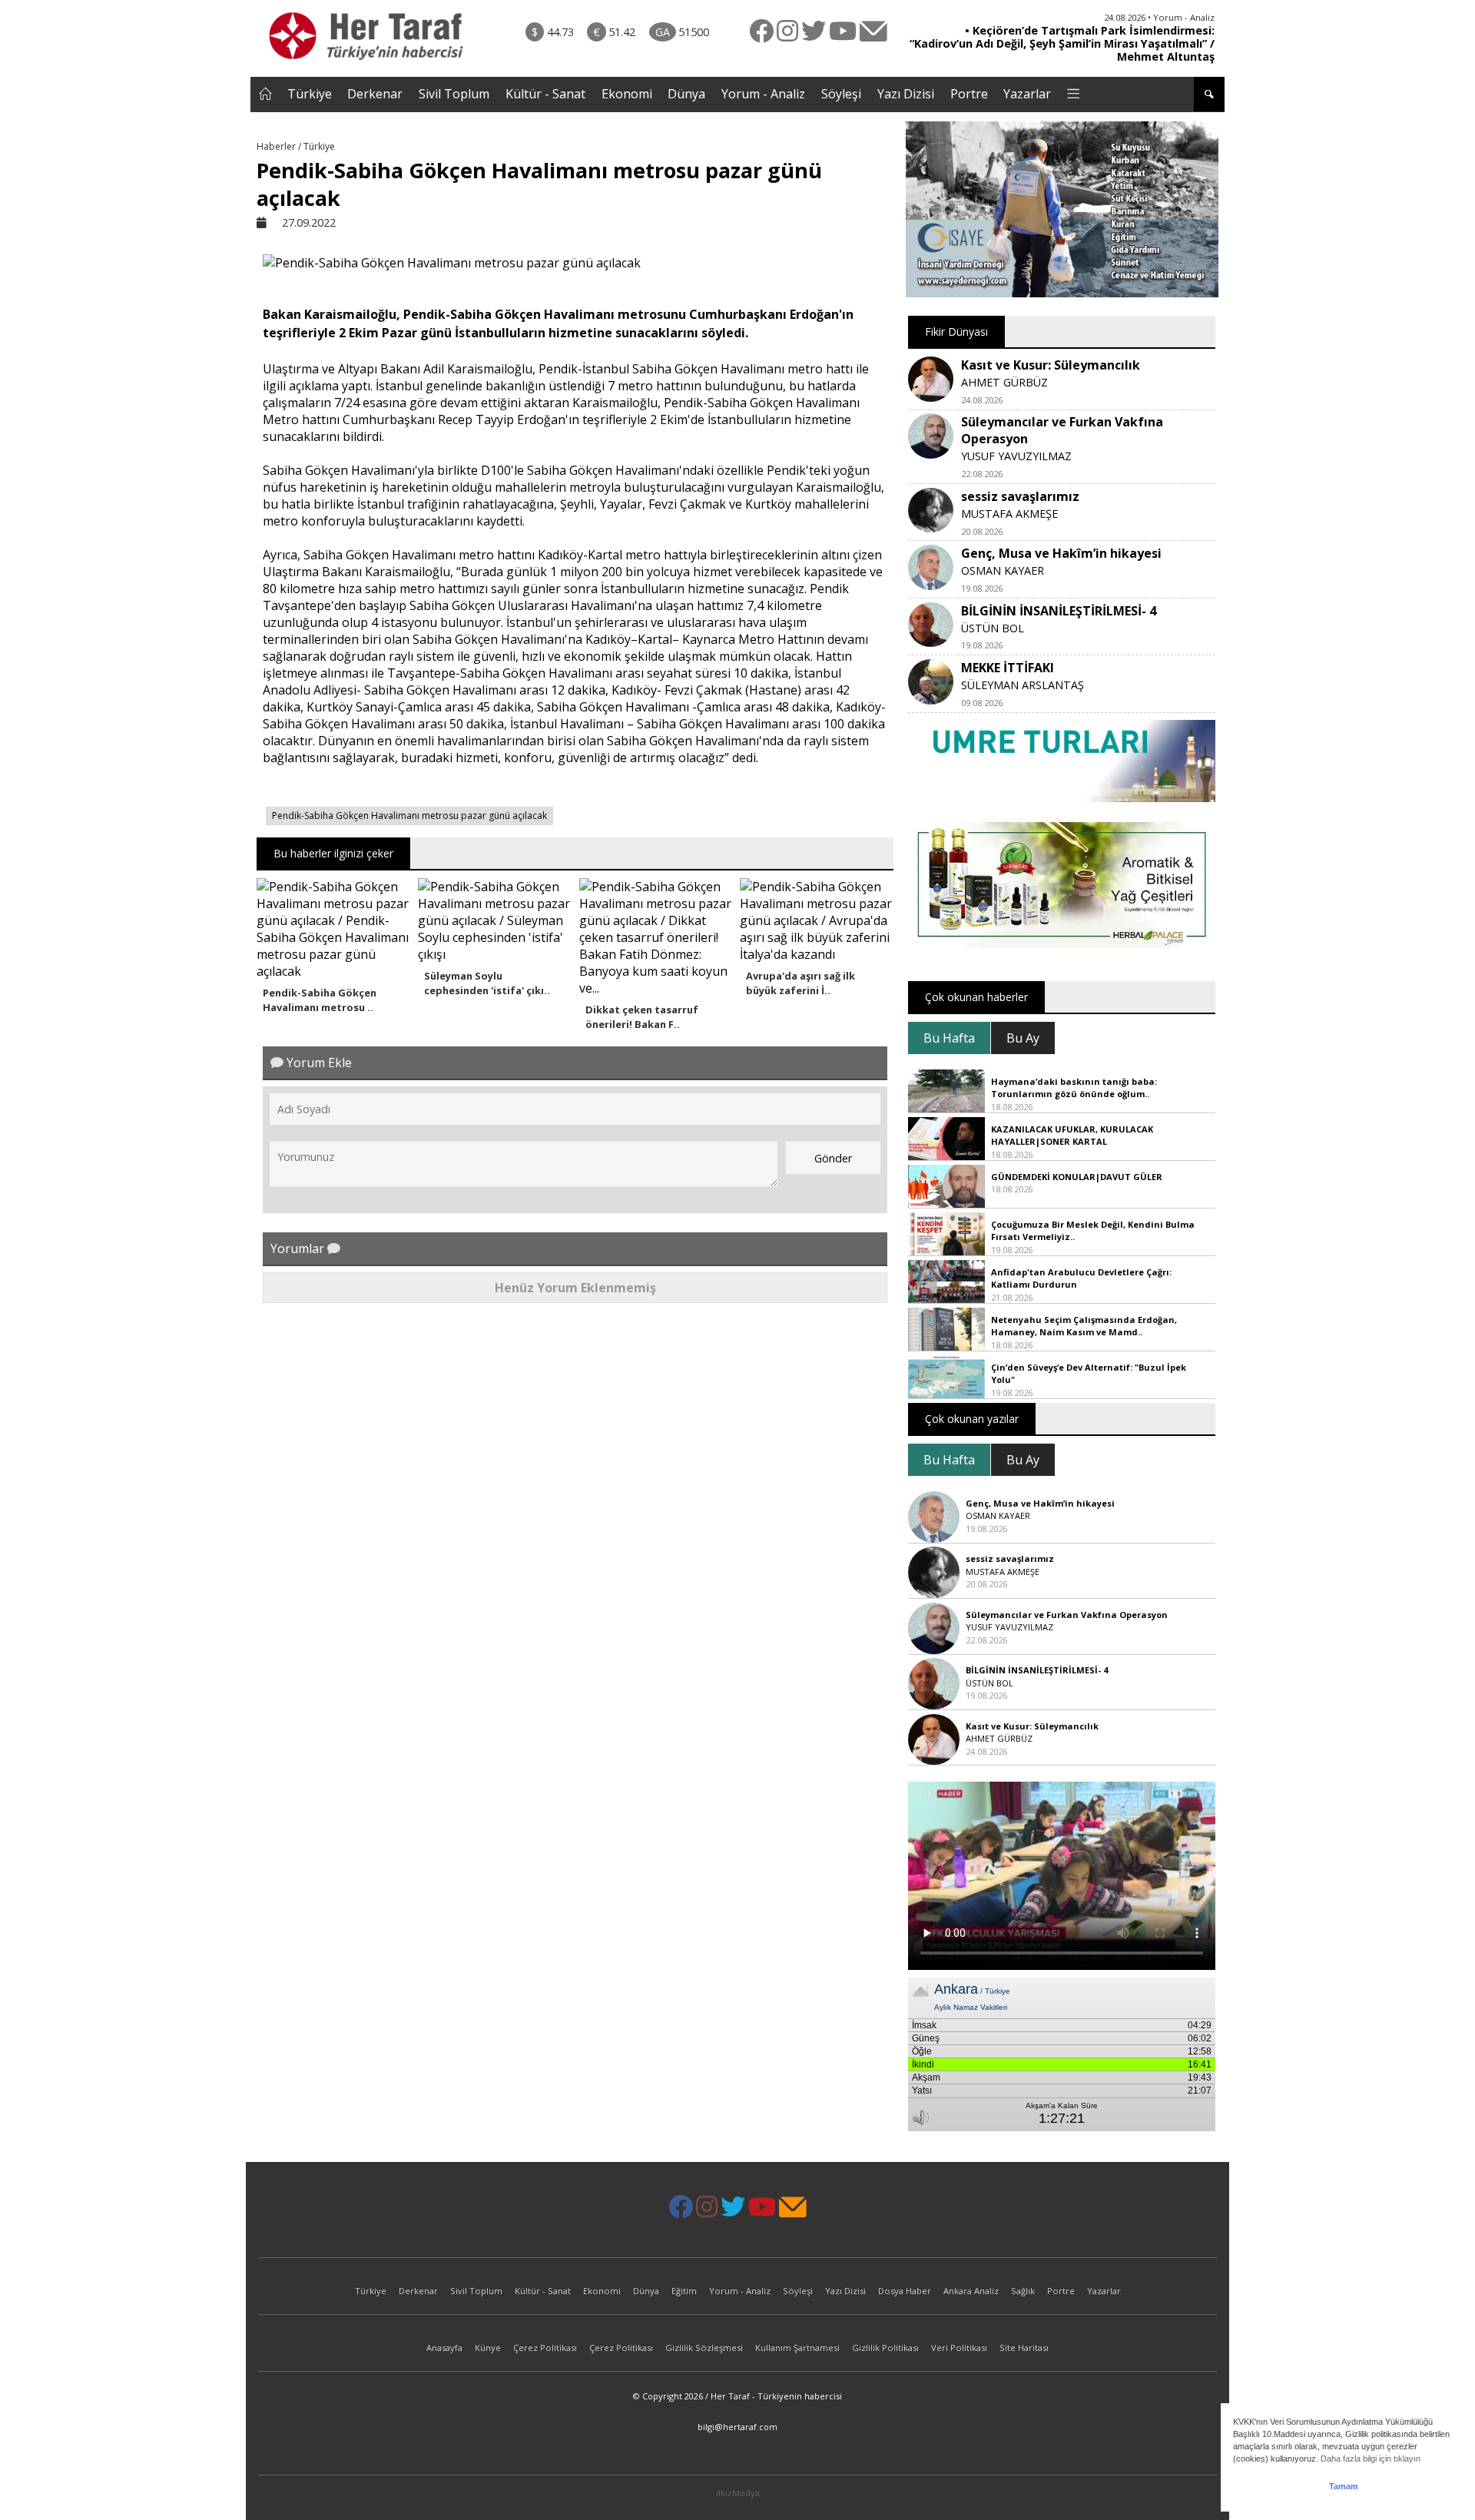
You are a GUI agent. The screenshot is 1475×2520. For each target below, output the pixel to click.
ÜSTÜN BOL (993, 628)
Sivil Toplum (454, 94)
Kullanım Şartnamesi (797, 2348)
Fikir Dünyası (956, 332)
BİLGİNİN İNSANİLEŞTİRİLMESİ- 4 (1059, 611)
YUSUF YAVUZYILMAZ (1016, 456)
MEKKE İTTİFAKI (1008, 668)
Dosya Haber (905, 2291)
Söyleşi (841, 94)
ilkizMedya (738, 2493)
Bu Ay (1023, 1038)
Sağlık (1023, 2291)
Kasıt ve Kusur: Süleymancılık (1051, 365)
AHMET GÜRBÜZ (1004, 382)
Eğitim (684, 2291)
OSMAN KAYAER (1003, 570)
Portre (969, 94)
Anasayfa (444, 2348)
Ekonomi (627, 94)
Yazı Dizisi (906, 94)
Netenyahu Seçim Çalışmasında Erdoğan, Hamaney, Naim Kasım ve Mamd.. (1084, 1326)
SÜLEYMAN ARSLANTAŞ (1023, 685)
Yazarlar (1027, 94)
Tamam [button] (1344, 2486)
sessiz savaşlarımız (1020, 496)
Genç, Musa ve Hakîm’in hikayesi (1061, 553)
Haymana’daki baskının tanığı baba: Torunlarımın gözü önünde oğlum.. (1074, 1088)
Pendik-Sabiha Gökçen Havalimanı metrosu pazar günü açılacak (409, 816)
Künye (488, 2348)
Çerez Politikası (545, 2348)
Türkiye (310, 94)
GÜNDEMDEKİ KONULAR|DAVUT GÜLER (1077, 1177)
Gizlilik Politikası (885, 2348)
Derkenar (375, 94)
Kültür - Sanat (545, 94)
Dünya (686, 94)
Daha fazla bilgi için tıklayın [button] (1371, 2459)
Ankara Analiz (971, 2291)
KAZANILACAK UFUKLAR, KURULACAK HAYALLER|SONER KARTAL (1072, 1136)
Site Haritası (1024, 2348)
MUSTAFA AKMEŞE (1009, 514)
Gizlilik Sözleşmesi (704, 2348)
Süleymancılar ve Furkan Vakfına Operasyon (1067, 1615)
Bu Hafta (949, 1038)
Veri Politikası (959, 2348)
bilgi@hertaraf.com (737, 2427)
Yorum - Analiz (763, 94)
